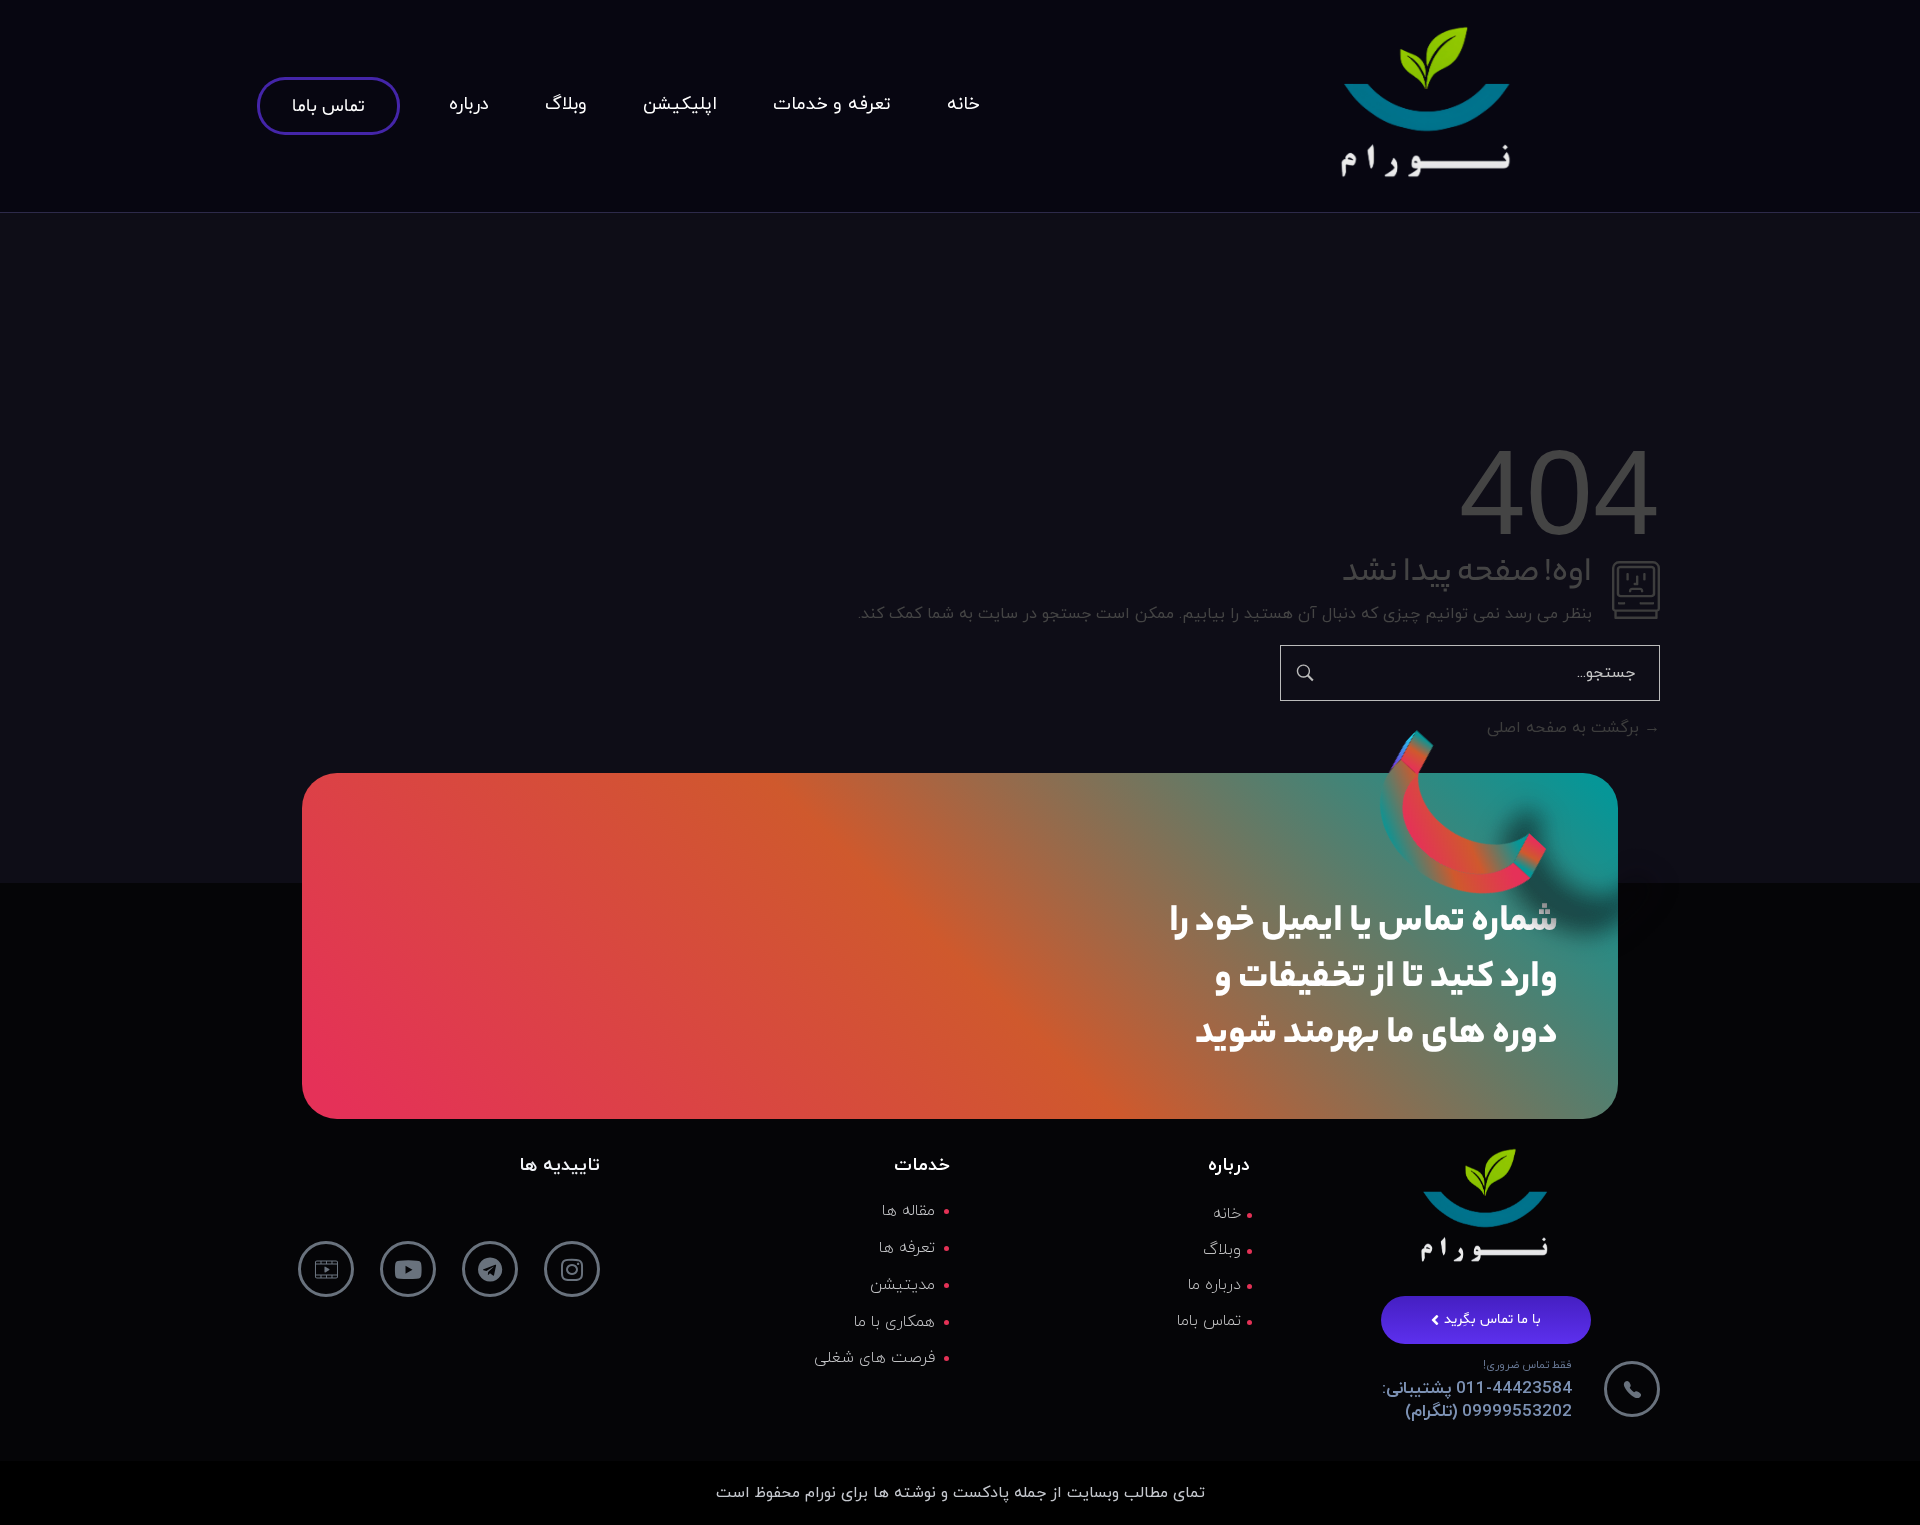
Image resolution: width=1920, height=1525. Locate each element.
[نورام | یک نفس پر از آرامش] (1426, 101)
